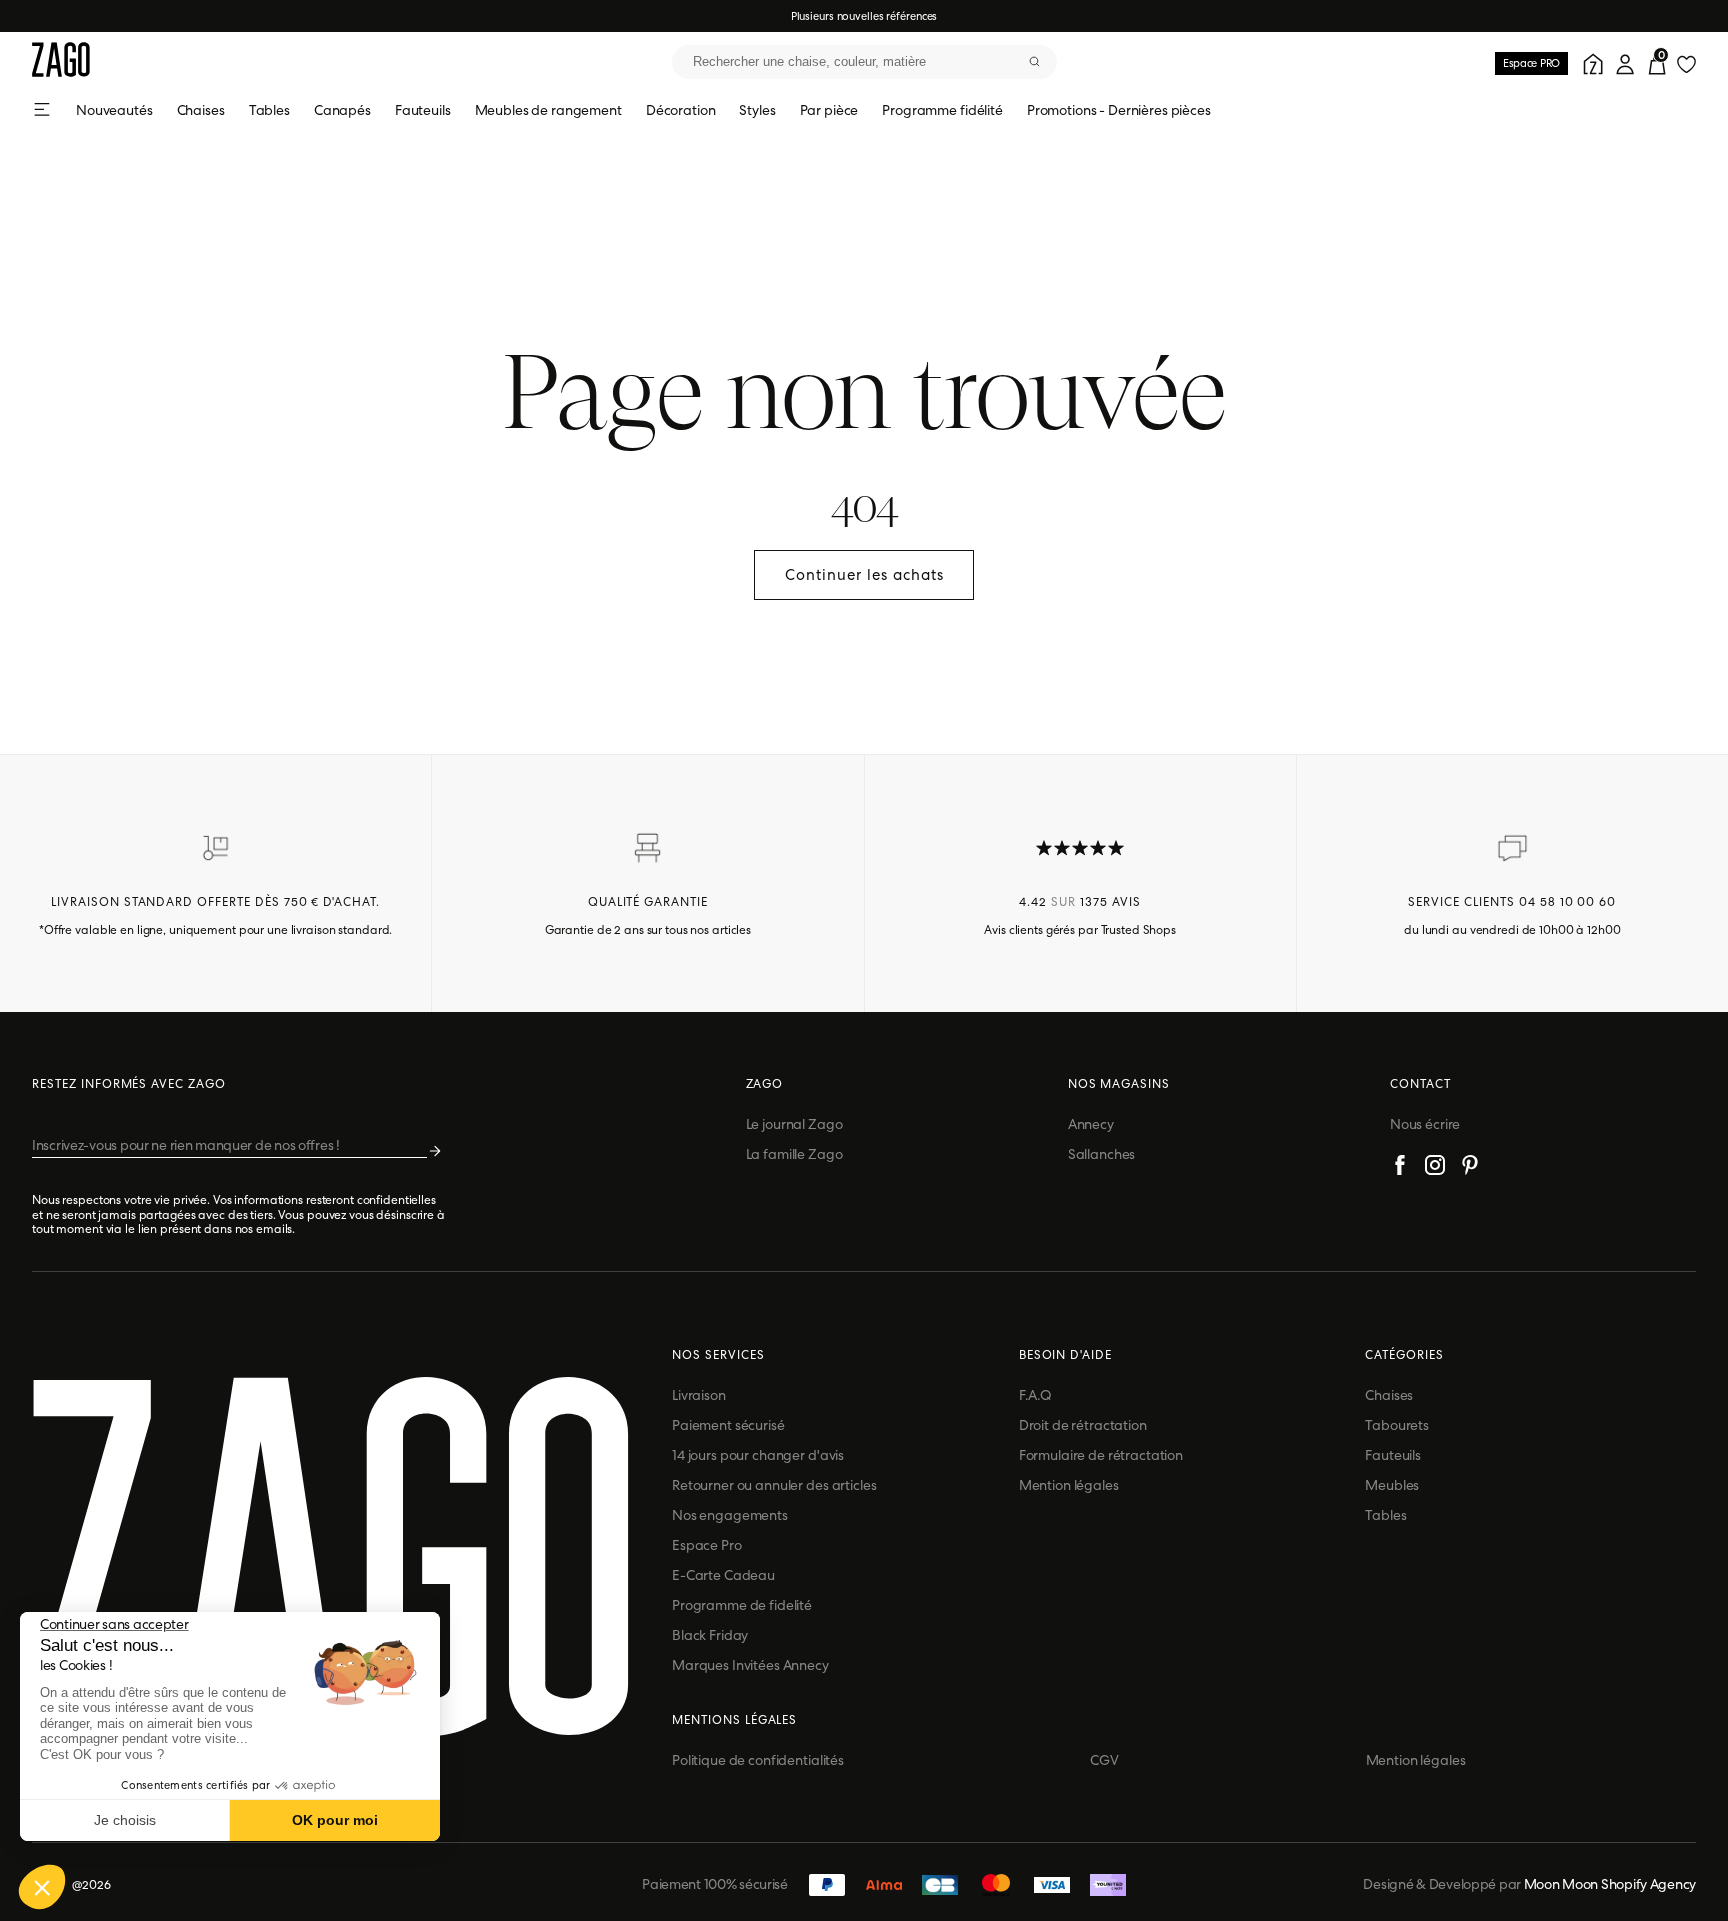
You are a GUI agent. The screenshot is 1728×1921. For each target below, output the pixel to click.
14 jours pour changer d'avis (758, 1455)
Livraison (699, 1395)
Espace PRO (1531, 63)
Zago (765, 1084)
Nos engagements (730, 1515)
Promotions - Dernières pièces (1119, 110)
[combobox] (864, 62)
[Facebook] (1400, 1168)
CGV (1104, 1760)
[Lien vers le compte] (1590, 62)
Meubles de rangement (548, 110)
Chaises (201, 110)
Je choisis (125, 1820)
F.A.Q (1035, 1395)
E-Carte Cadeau (723, 1575)
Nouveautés (114, 110)
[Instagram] (1435, 1168)
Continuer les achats (864, 575)
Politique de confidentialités (758, 1760)
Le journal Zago (794, 1124)
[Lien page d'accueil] (61, 61)
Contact (1420, 1084)
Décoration (681, 110)
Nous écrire (1425, 1124)
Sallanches (1102, 1154)
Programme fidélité (942, 110)
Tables (269, 110)
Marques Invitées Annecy (750, 1665)
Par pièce (829, 110)
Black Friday (710, 1635)
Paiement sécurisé (728, 1425)
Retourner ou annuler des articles (774, 1485)
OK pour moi (335, 1820)
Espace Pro (707, 1545)
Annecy (1091, 1124)
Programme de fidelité (742, 1605)
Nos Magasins (1119, 1084)
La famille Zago (794, 1154)
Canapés (342, 110)
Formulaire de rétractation (1101, 1455)
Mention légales (1069, 1485)
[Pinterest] (1470, 1168)
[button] (42, 1887)
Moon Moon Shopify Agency (1610, 1884)
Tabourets (1397, 1425)
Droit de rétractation (1083, 1425)
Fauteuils (423, 110)
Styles (757, 110)
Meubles (1392, 1485)
